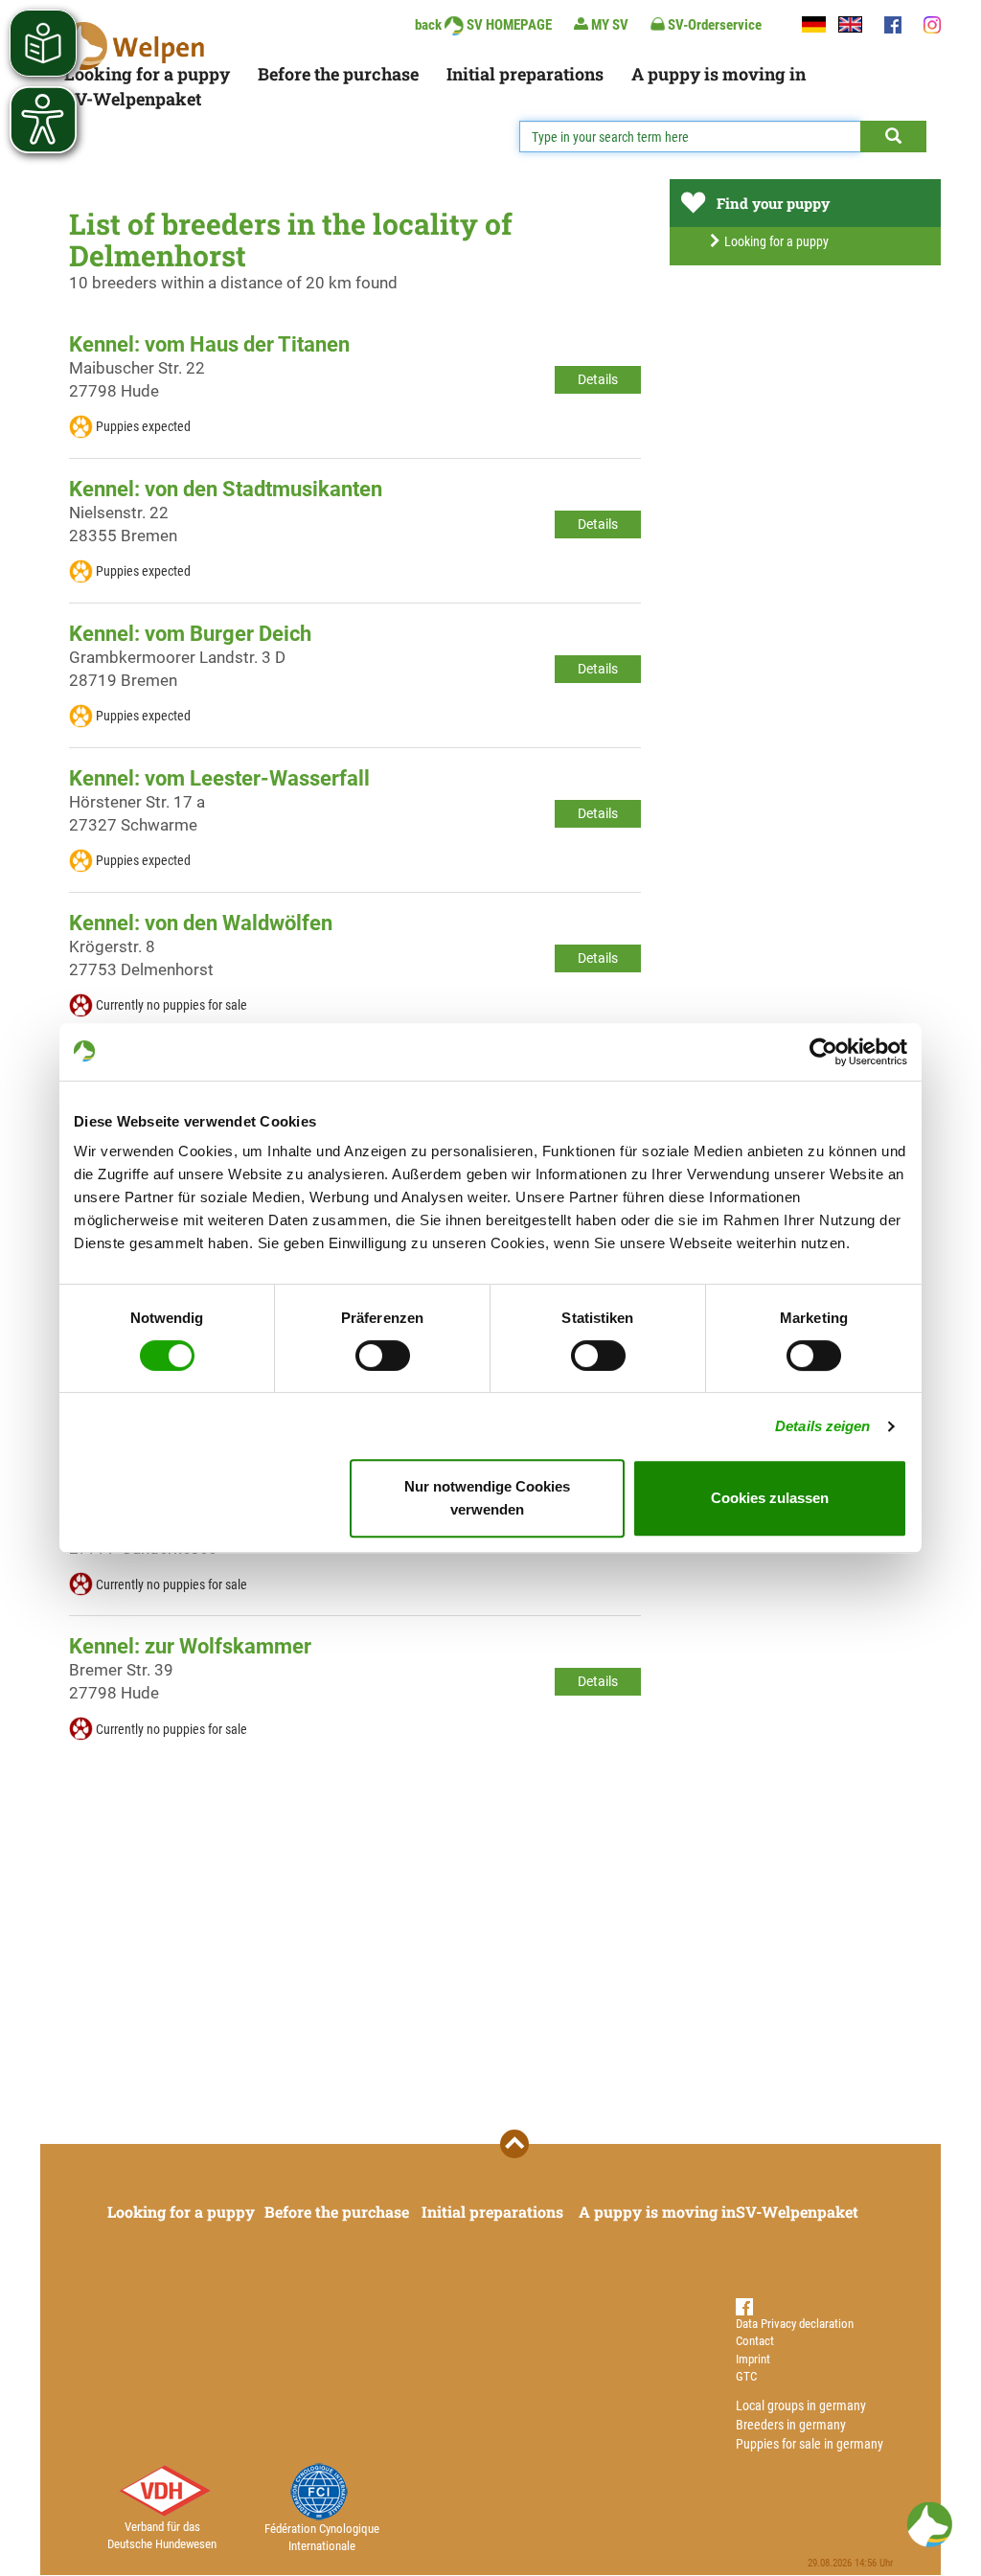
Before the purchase (338, 74)
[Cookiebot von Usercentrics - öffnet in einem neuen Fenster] (823, 1052)
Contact (755, 2341)
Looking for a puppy (147, 74)
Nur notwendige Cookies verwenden (487, 1498)
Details (598, 379)
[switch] (383, 1356)
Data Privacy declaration (795, 2324)
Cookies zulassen (770, 1498)
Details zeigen (822, 1426)
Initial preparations (525, 74)
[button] (929, 2524)
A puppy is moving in (719, 74)
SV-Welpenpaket (133, 99)
